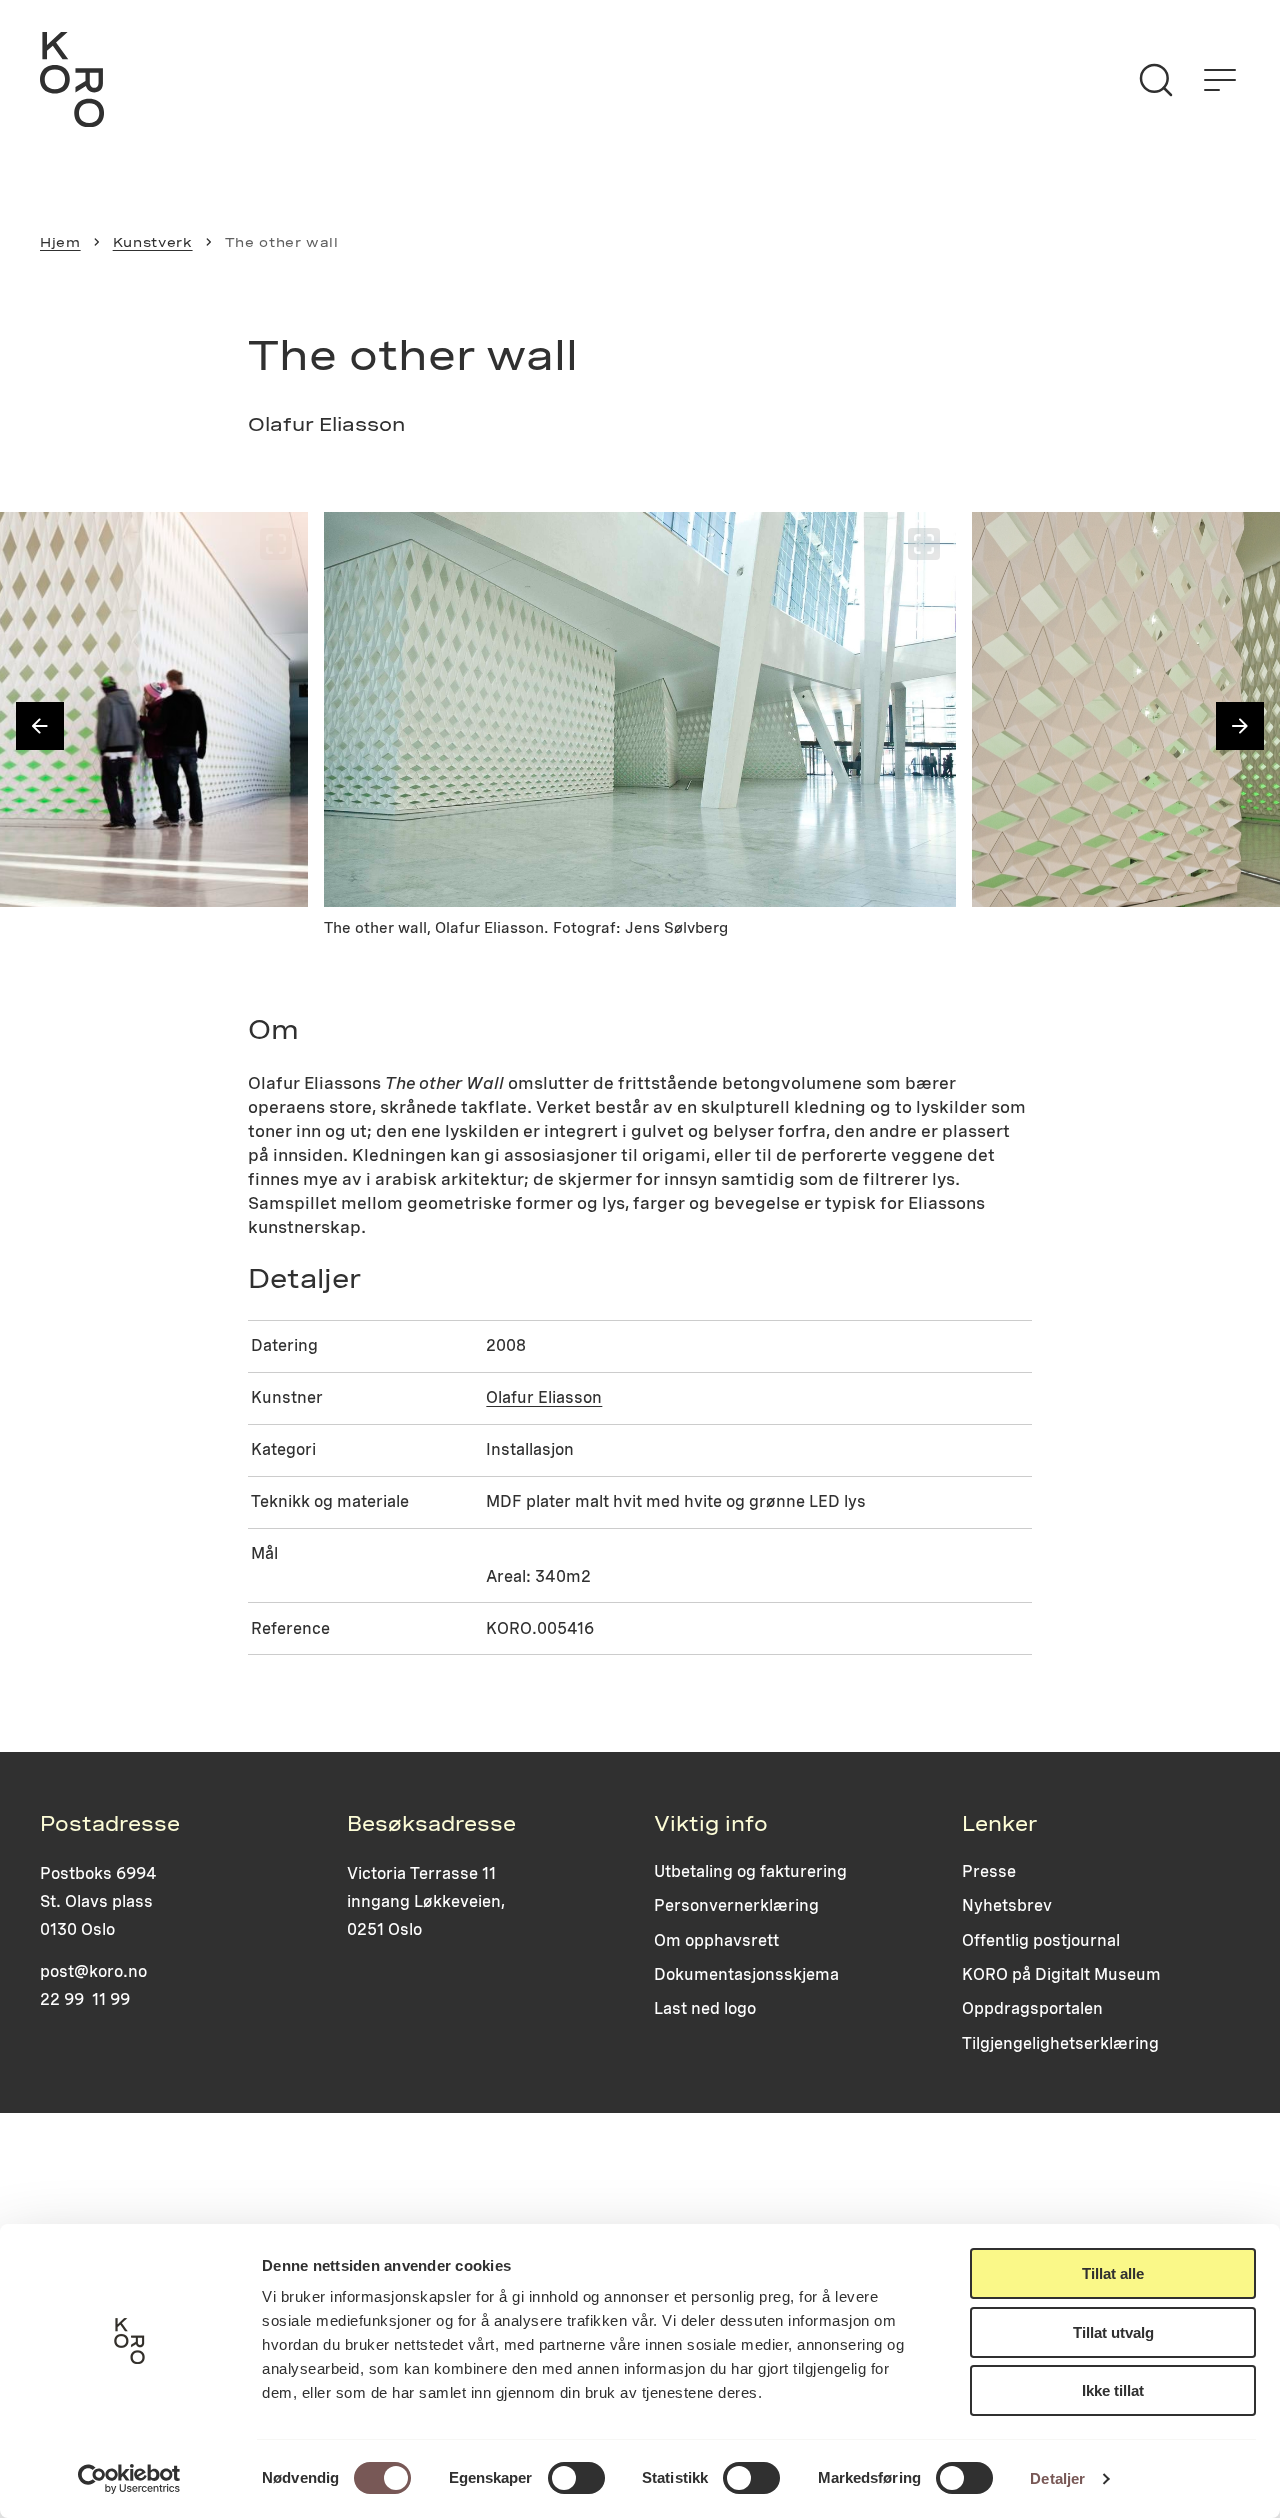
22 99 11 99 (85, 1999)
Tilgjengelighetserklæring (1060, 2043)
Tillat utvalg (1113, 2332)
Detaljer (1057, 2478)
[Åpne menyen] (1220, 80)
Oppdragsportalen (1032, 2008)
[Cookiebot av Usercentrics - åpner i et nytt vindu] (129, 2479)
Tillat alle (1113, 2273)
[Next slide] (1240, 726)
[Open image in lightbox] (276, 544)
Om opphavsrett (716, 1940)
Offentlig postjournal (1041, 1940)
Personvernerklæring (736, 1905)
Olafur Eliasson (544, 1397)
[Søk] (1156, 80)
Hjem (60, 242)
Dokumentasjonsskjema (746, 1974)
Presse (989, 1871)
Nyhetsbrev (1007, 1905)
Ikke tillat (1113, 2390)
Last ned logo (705, 2008)
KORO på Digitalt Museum (1061, 1974)
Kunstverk (153, 242)
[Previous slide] (40, 726)
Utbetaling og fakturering (750, 1871)
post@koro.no (93, 1971)
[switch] (576, 2478)
